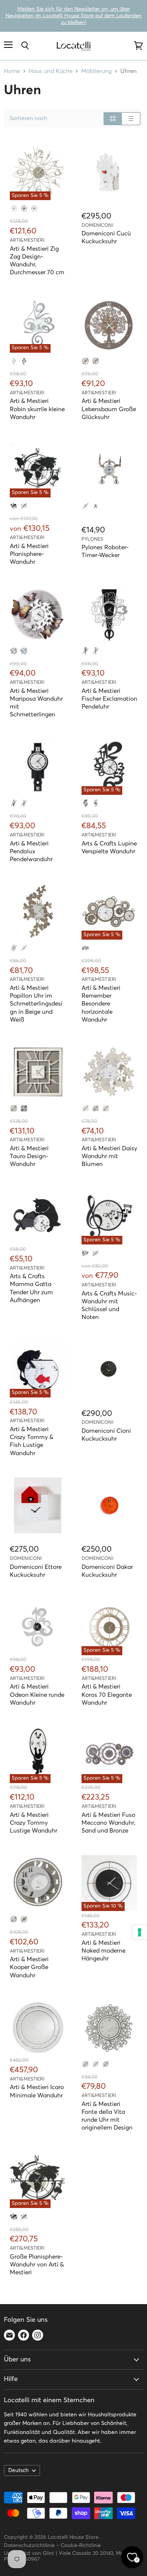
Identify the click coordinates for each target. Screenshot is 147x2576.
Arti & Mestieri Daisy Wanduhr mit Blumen (109, 1156)
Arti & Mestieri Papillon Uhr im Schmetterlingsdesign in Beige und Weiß (36, 1004)
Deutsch (18, 2470)
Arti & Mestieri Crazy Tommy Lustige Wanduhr (34, 1823)
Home (12, 71)
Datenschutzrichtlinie (29, 2546)
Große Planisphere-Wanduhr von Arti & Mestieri (37, 2265)
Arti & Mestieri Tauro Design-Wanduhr (29, 1156)
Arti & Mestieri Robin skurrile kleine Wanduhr (37, 409)
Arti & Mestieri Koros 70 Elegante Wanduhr (107, 1695)
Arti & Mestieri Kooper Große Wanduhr (29, 1967)
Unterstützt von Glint (29, 2553)
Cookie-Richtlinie (81, 2546)
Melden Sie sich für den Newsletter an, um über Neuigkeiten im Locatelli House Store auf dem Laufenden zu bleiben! (73, 16)
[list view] (131, 119)
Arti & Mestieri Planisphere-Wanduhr (29, 554)
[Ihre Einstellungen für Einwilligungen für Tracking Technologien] (140, 1932)
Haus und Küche (51, 71)
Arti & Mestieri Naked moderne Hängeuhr (103, 1951)
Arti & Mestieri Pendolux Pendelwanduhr (31, 852)
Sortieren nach (28, 118)
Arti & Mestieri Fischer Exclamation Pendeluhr (109, 699)
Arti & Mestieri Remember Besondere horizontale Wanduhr (101, 1004)
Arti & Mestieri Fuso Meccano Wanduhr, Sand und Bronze (108, 1823)
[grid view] (113, 119)
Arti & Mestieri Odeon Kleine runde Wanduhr (37, 1695)
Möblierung (96, 71)
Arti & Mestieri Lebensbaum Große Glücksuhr (109, 409)
